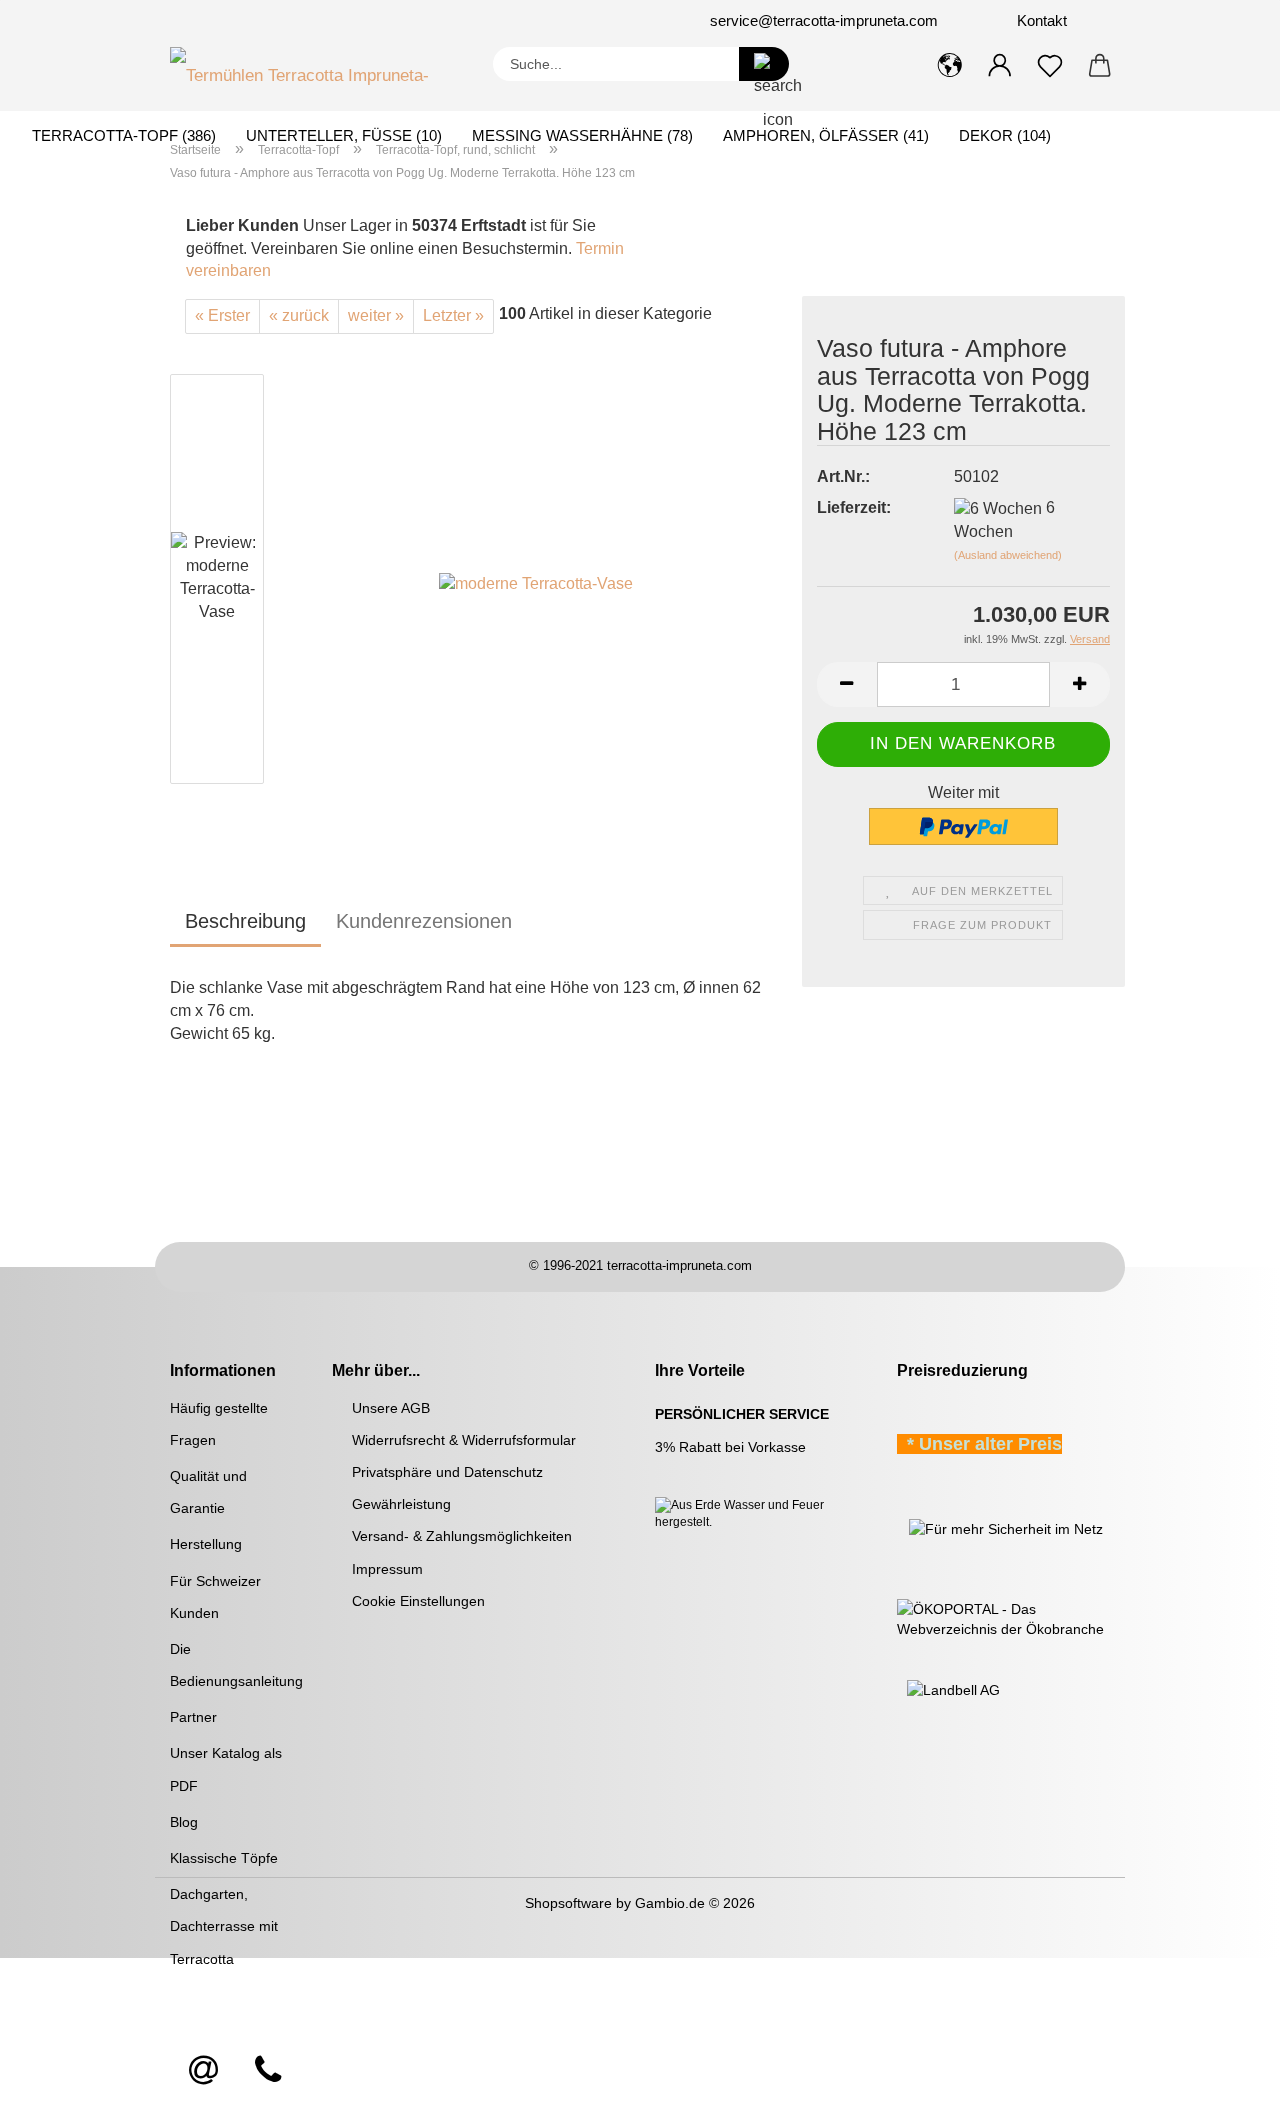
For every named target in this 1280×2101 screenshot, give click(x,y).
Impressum (387, 1569)
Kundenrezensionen (424, 921)
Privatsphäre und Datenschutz (447, 1472)
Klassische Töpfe (224, 1858)
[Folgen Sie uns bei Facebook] (282, 20)
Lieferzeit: (854, 507)
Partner (193, 1717)
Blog (184, 1822)
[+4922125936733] (268, 2071)
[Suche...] (764, 64)
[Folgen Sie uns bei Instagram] (306, 20)
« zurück (299, 315)
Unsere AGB (391, 1408)
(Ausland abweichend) (1008, 555)
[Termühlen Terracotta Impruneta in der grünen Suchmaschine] (899, 1527)
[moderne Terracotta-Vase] (536, 582)
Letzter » (453, 315)
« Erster (222, 315)
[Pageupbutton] (1225, 2071)
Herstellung (206, 1544)
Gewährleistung (401, 1504)
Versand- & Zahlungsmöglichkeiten (462, 1536)
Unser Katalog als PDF (226, 1769)
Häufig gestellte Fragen (219, 1424)
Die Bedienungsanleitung (236, 1665)
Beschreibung (245, 921)
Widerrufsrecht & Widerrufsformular (464, 1440)
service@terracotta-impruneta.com (824, 20)
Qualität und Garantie (208, 1492)
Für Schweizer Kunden (215, 1597)
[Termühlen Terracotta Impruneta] (316, 71)
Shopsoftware (568, 1903)
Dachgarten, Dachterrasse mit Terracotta (224, 1926)
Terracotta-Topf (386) (124, 135)
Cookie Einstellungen (418, 1601)
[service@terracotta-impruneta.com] (204, 2071)
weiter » (376, 315)
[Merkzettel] (1050, 66)
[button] (950, 66)
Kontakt (1040, 20)
